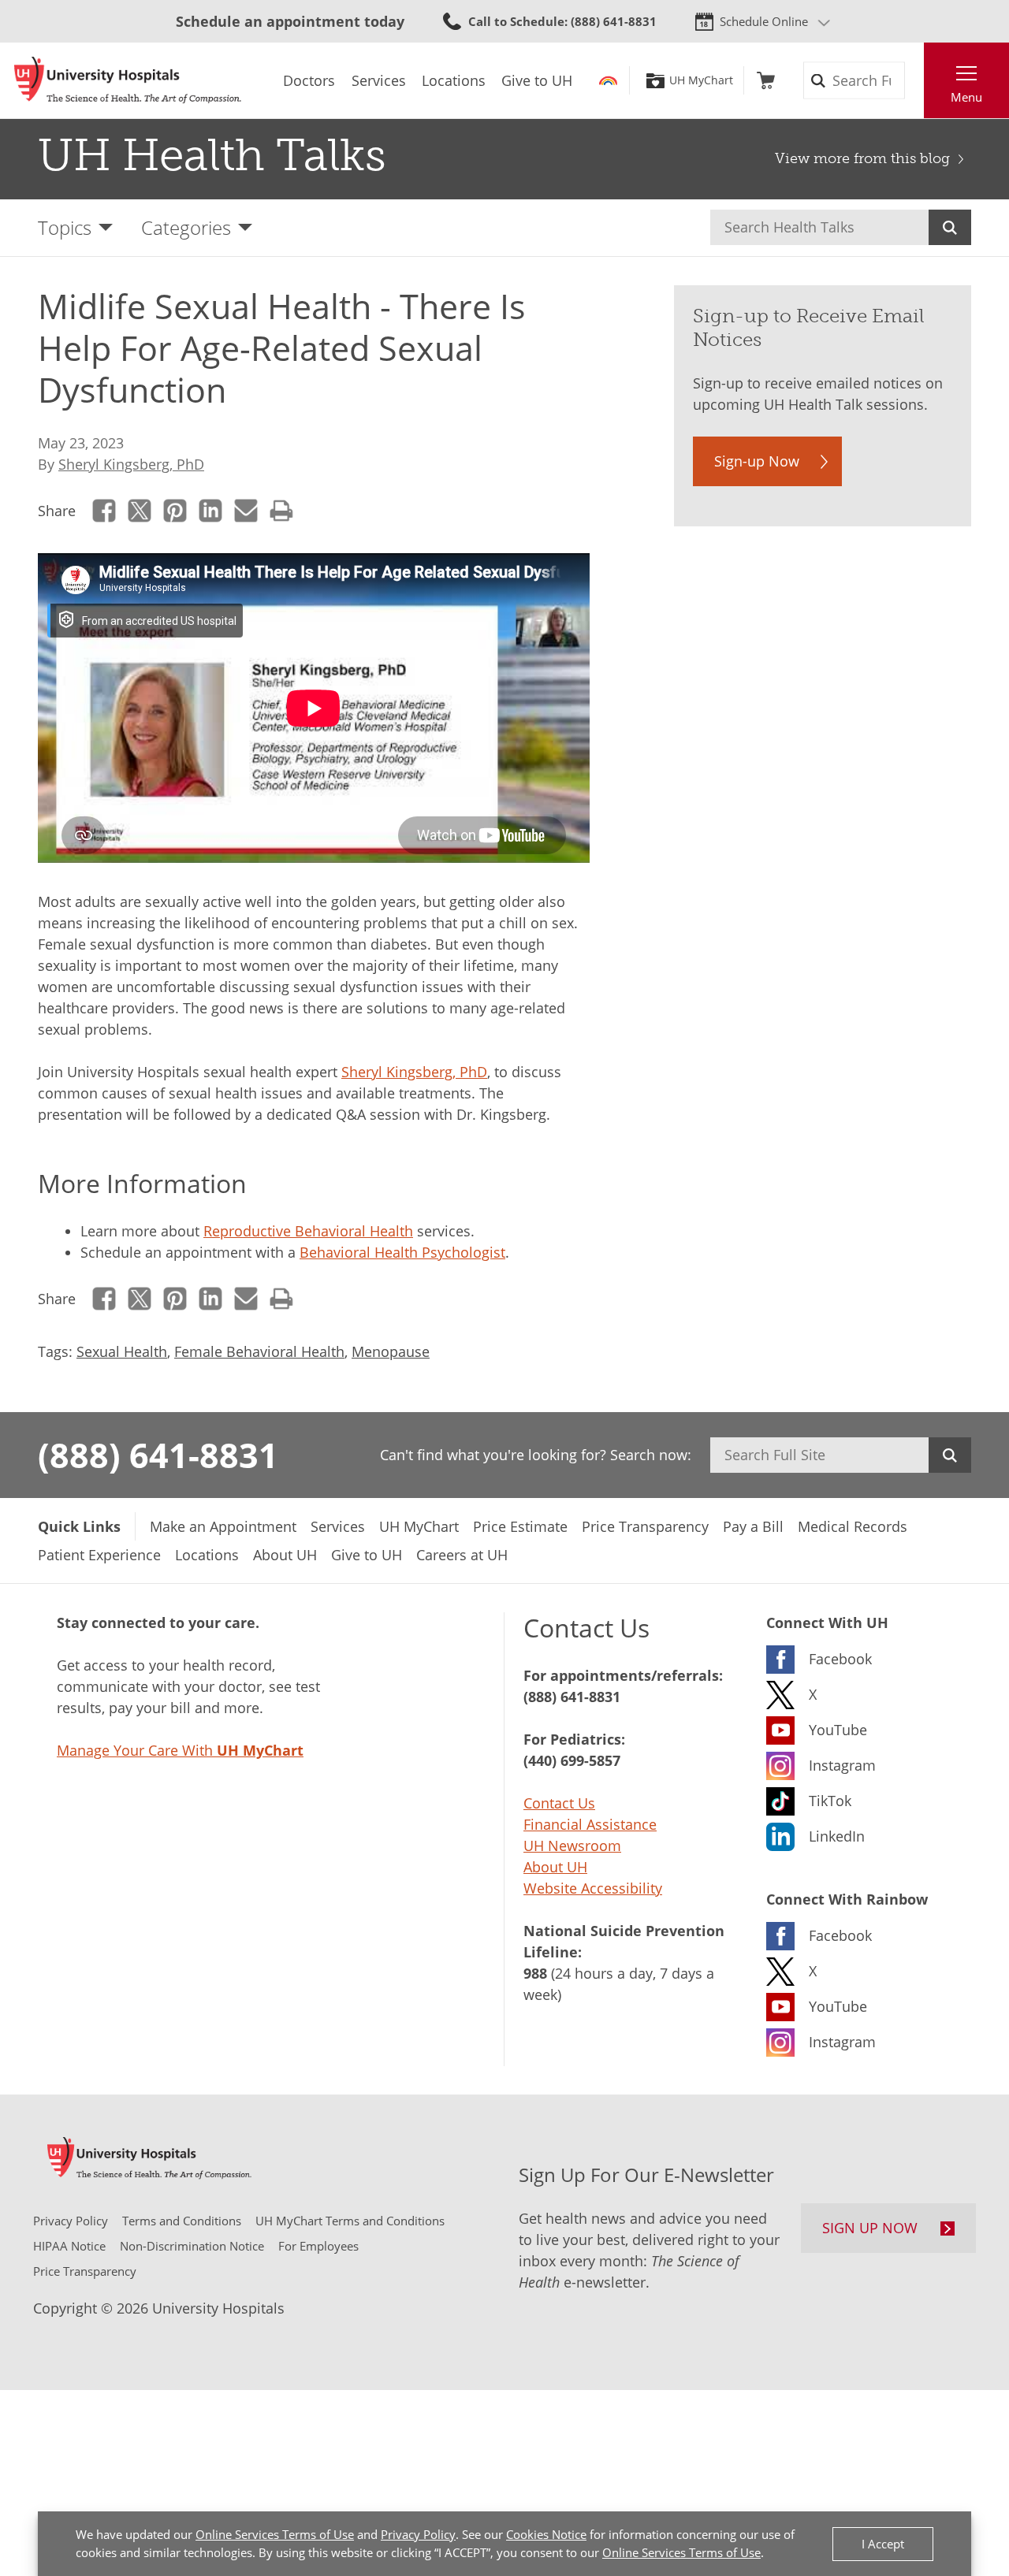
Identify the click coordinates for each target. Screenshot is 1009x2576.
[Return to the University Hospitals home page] (128, 80)
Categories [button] (186, 227)
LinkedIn (211, 510)
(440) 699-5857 (572, 1760)
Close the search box (915, 80)
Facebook (104, 510)
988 (535, 1973)
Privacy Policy (418, 2534)
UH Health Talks (212, 155)
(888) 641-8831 (158, 1455)
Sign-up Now (757, 461)
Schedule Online (764, 21)
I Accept (883, 2544)
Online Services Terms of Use (275, 2534)
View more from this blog (862, 158)
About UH (555, 1867)
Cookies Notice (546, 2534)
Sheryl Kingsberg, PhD (131, 464)
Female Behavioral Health (259, 1351)
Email (246, 510)
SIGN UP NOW (870, 2228)
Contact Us (559, 1803)
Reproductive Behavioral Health (308, 1231)
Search (950, 227)
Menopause (391, 1351)
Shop (766, 80)
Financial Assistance (590, 1824)
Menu (966, 97)
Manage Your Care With (180, 1750)
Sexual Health (122, 1351)
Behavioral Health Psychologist (402, 1252)
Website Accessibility (593, 1888)
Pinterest (175, 510)
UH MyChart (701, 80)
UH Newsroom (572, 1846)
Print (282, 510)
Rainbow (608, 80)
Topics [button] (65, 227)
